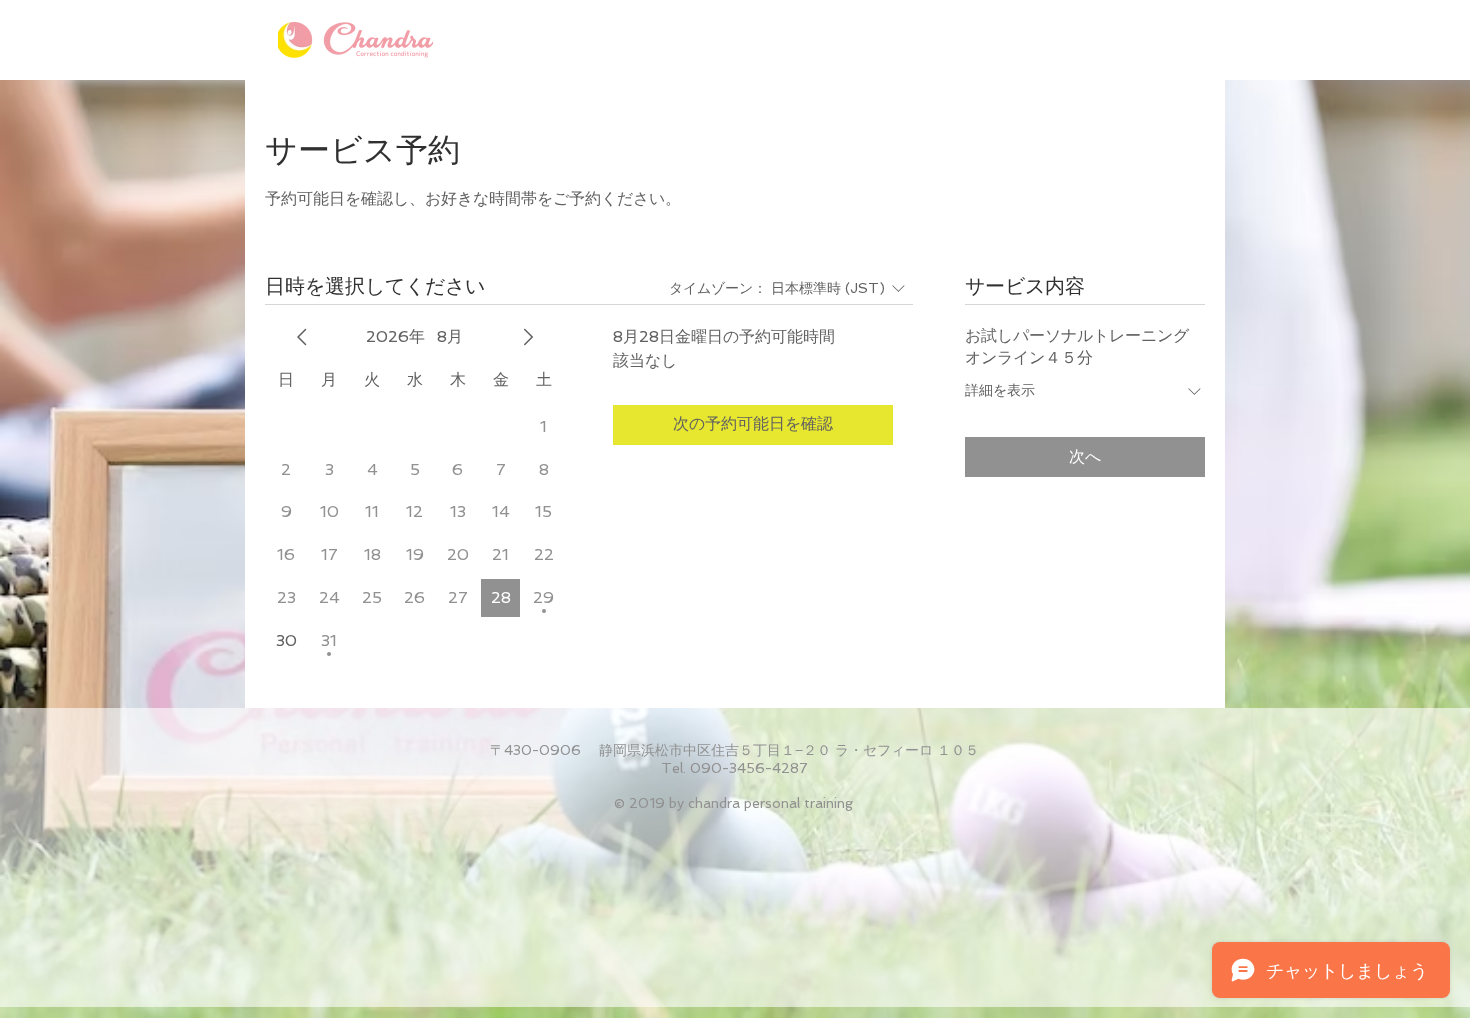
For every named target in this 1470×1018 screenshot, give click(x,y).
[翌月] (528, 337)
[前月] (302, 337)
